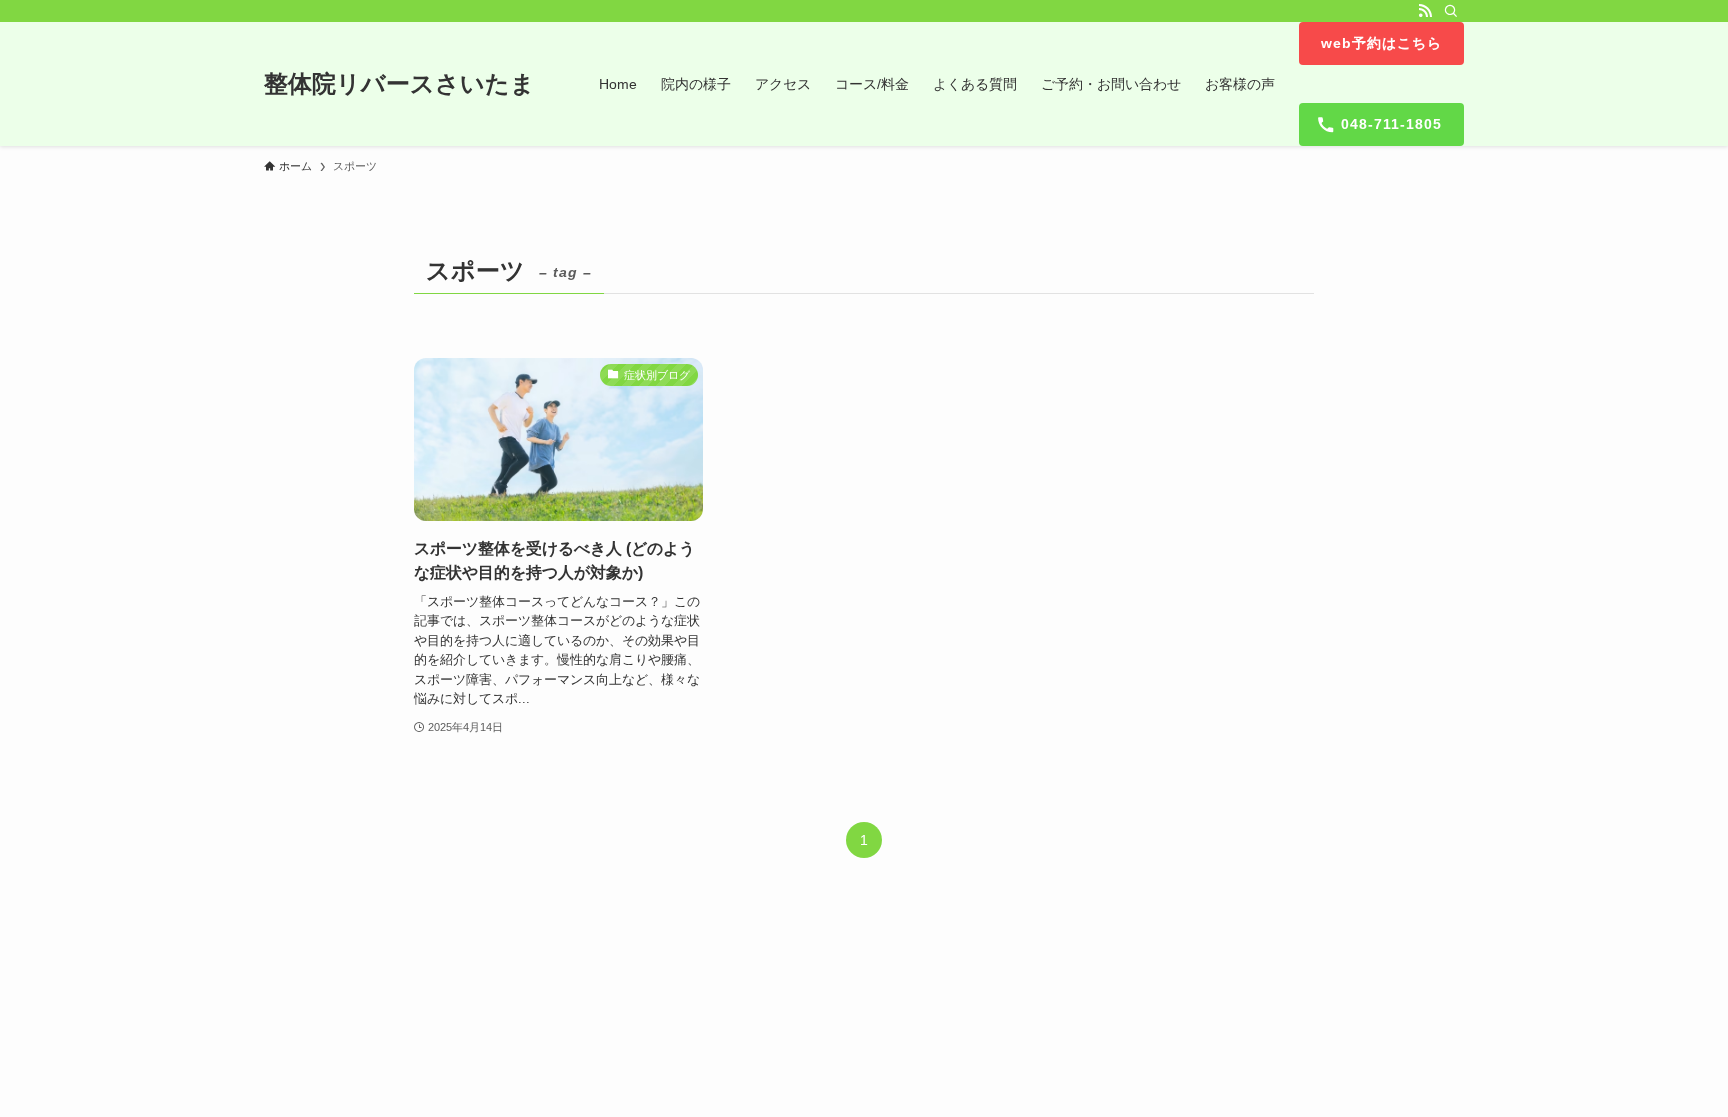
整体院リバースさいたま (399, 84)
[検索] (1451, 11)
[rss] (1425, 11)
